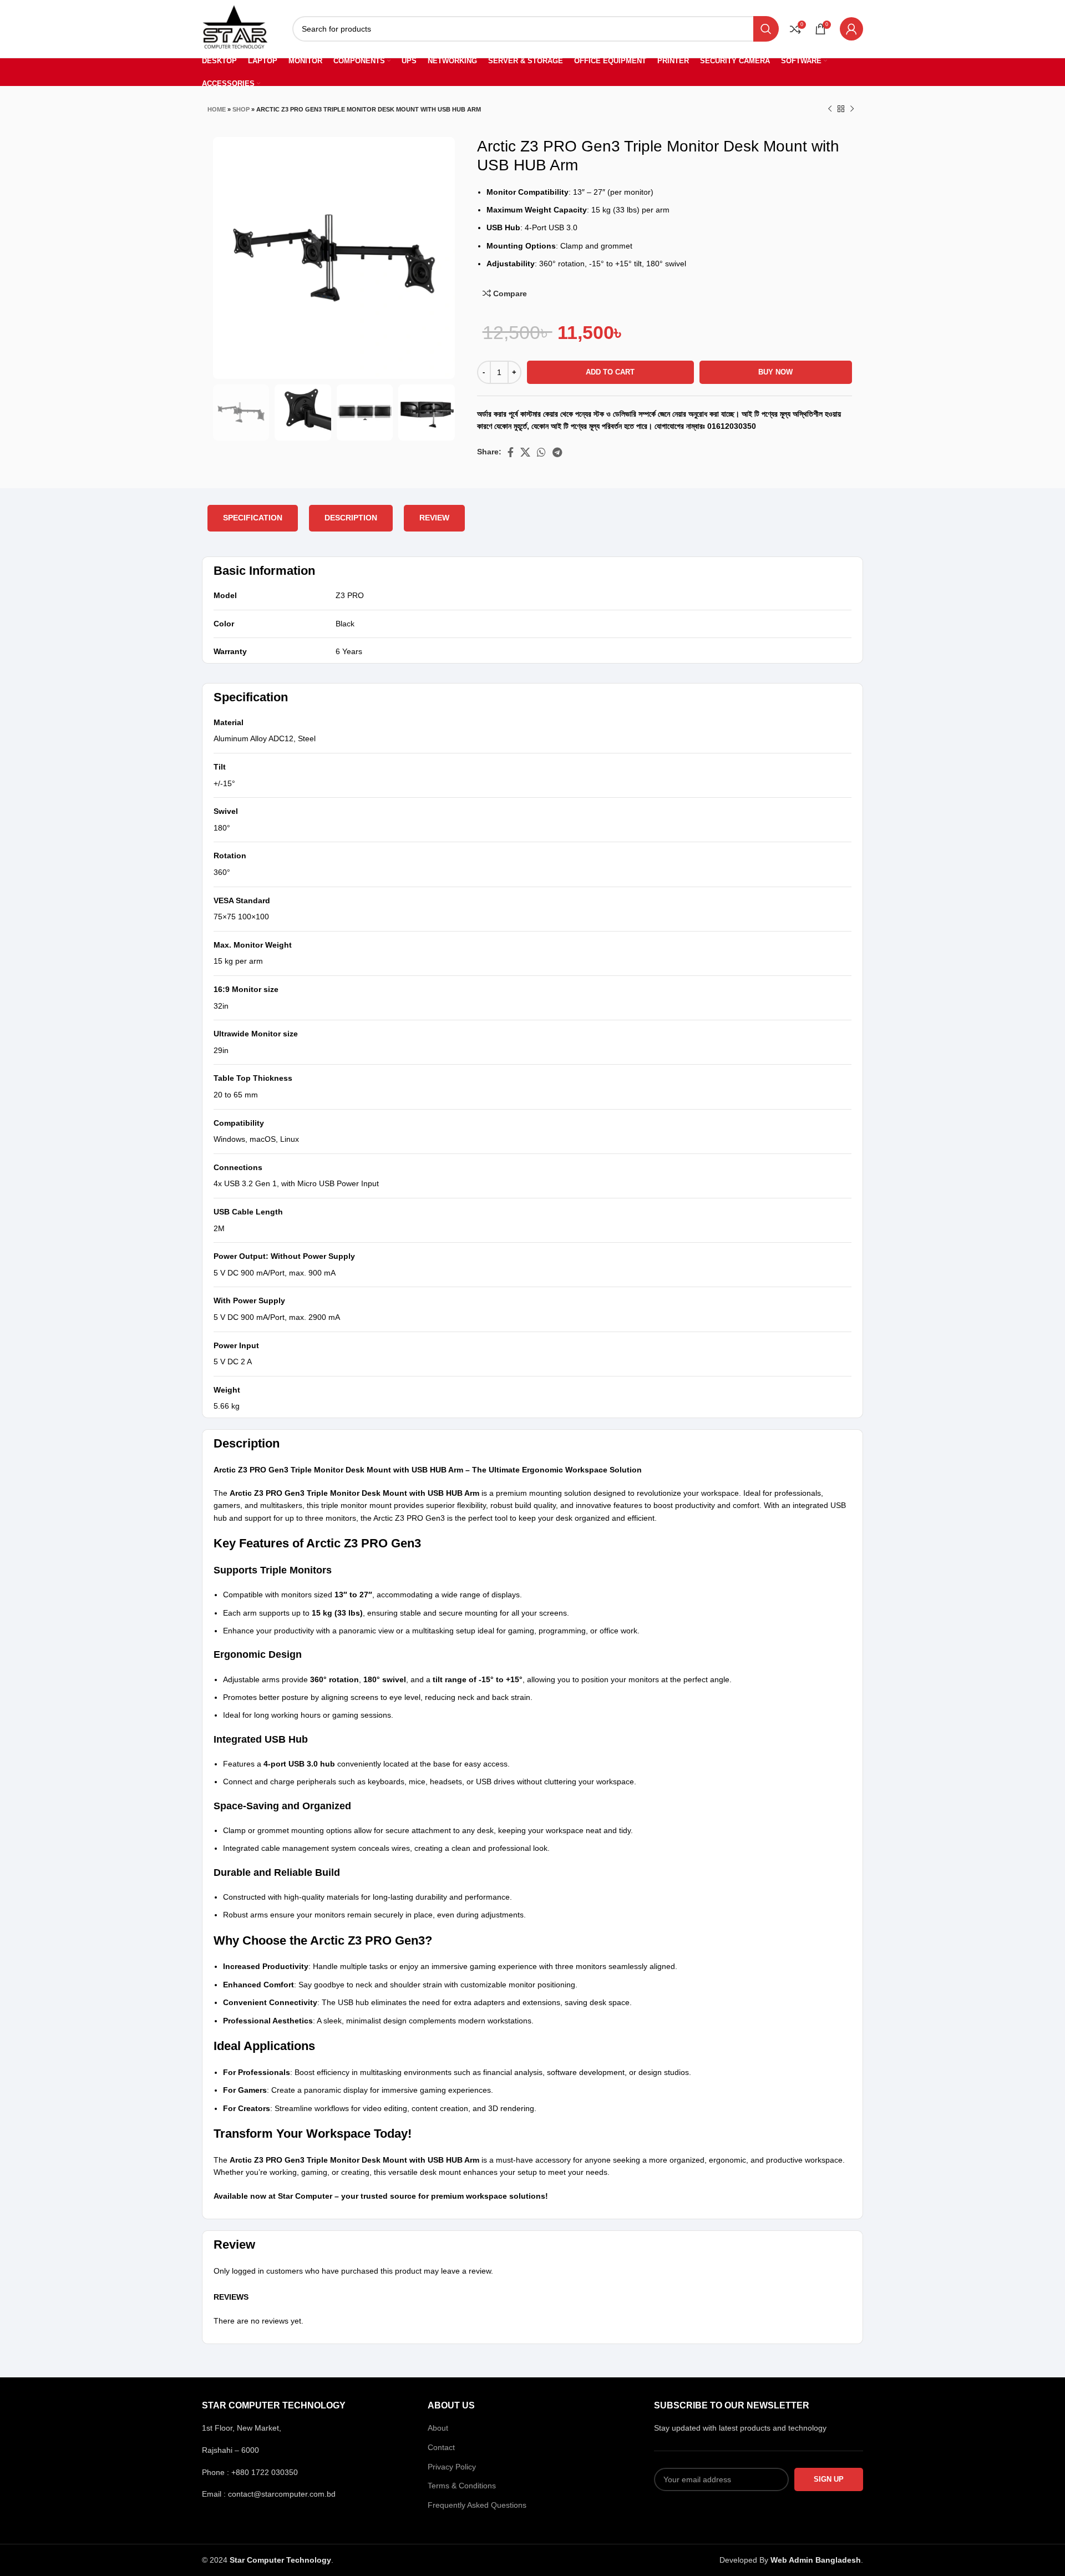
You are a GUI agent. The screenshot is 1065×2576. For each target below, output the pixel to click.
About (438, 2428)
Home (217, 109)
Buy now (775, 372)
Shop (241, 109)
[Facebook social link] (511, 452)
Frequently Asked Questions (477, 2505)
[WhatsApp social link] (541, 452)
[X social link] (525, 452)
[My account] (851, 29)
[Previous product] (830, 109)
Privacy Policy (452, 2467)
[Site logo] (235, 28)
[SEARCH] (766, 29)
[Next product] (852, 109)
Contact (441, 2447)
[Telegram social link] (557, 452)
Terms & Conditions (462, 2486)
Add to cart (610, 372)
